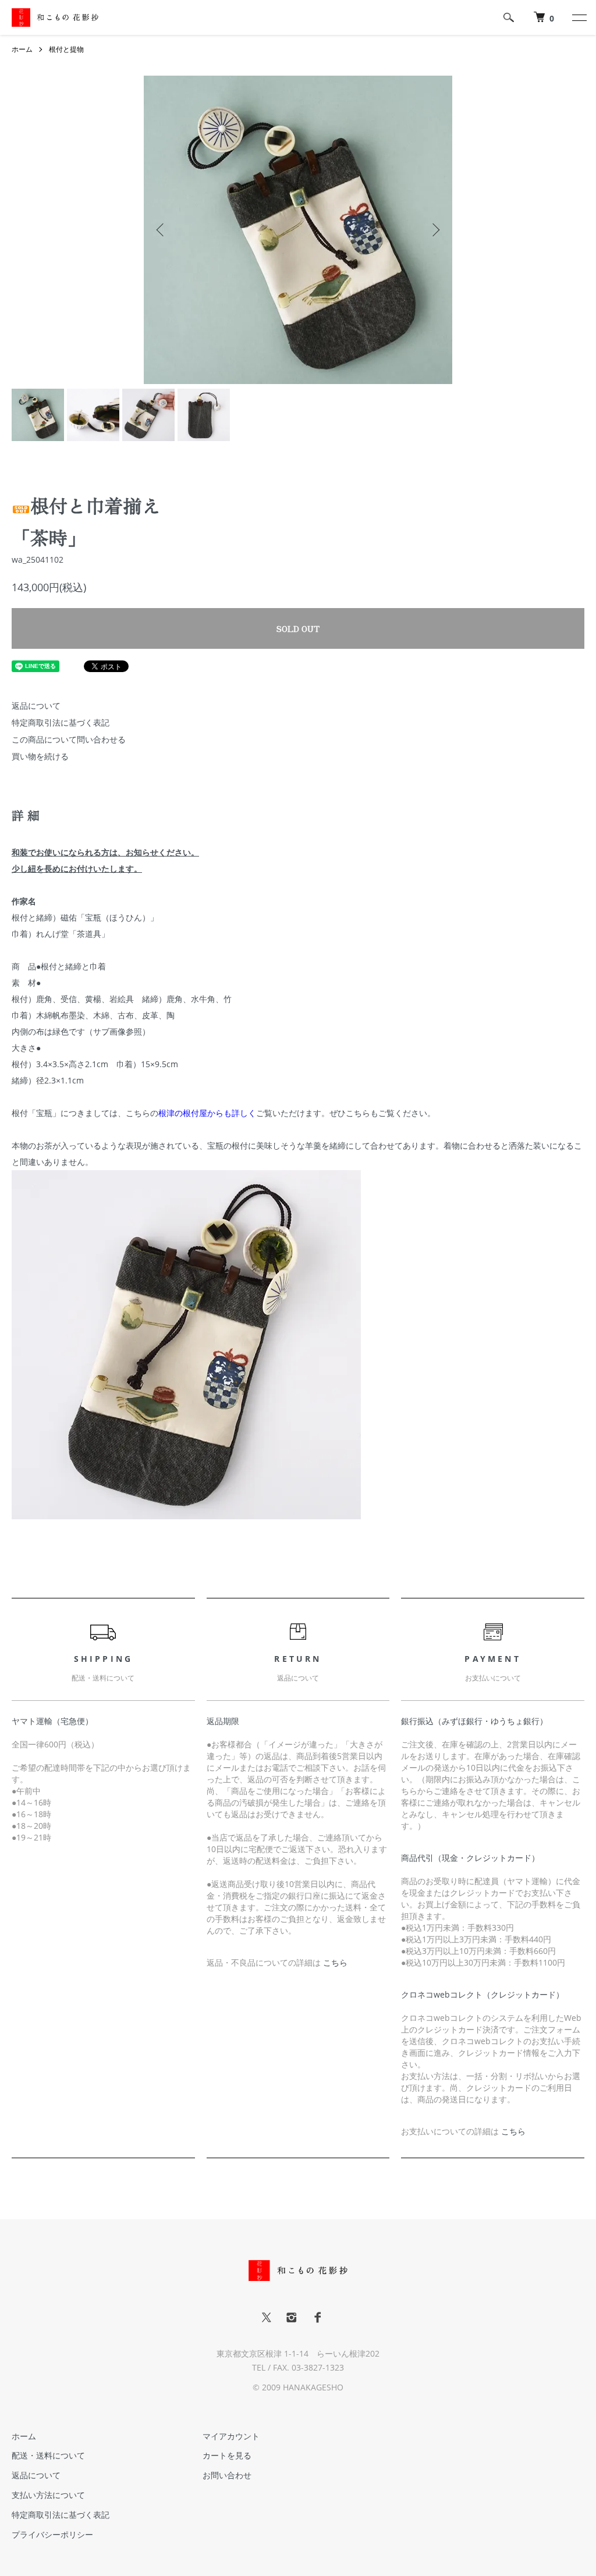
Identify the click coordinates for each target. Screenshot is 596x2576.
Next (435, 230)
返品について (36, 706)
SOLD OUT (298, 628)
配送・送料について (48, 2455)
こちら (335, 1962)
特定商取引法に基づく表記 (61, 722)
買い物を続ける (40, 756)
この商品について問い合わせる (69, 739)
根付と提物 (66, 49)
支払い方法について (48, 2495)
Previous (161, 230)
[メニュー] (579, 17)
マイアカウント (231, 2436)
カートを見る (227, 2455)
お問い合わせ (227, 2475)
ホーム (22, 49)
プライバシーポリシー (52, 2534)
